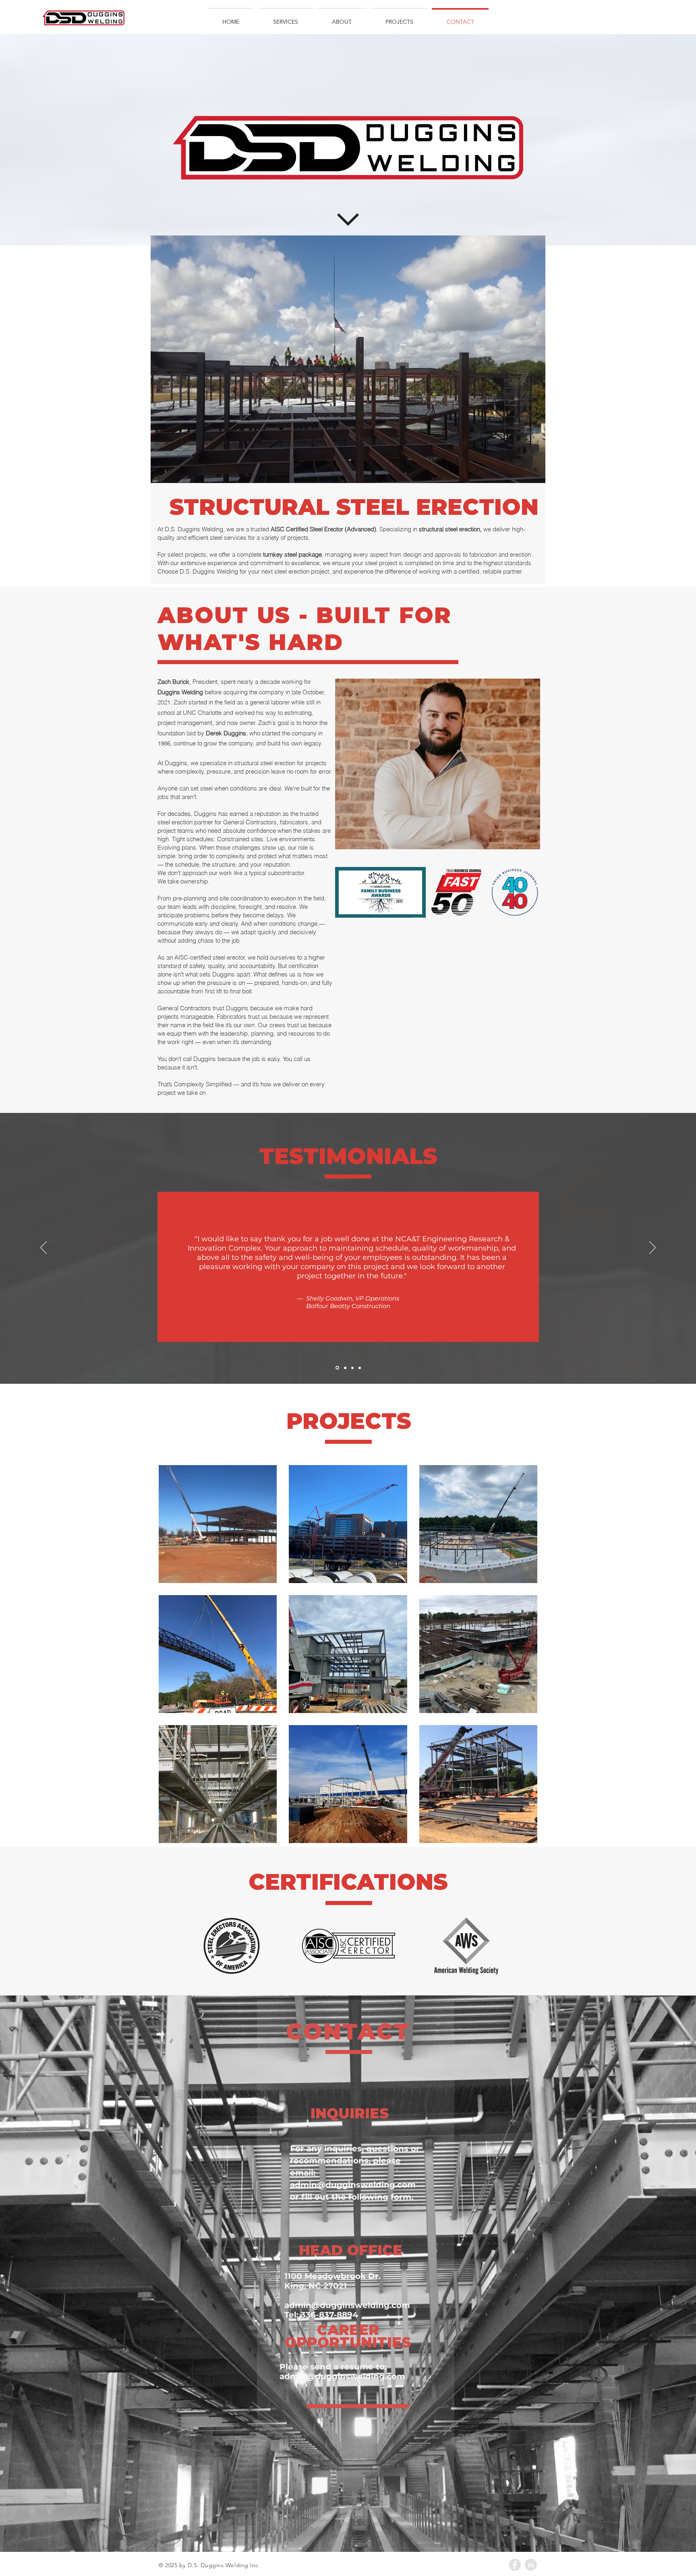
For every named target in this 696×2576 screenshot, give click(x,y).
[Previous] (43, 1248)
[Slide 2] (345, 1368)
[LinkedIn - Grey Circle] (531, 2565)
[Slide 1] (337, 1368)
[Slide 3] (352, 1368)
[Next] (652, 1248)
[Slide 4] (360, 1368)
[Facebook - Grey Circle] (515, 2565)
